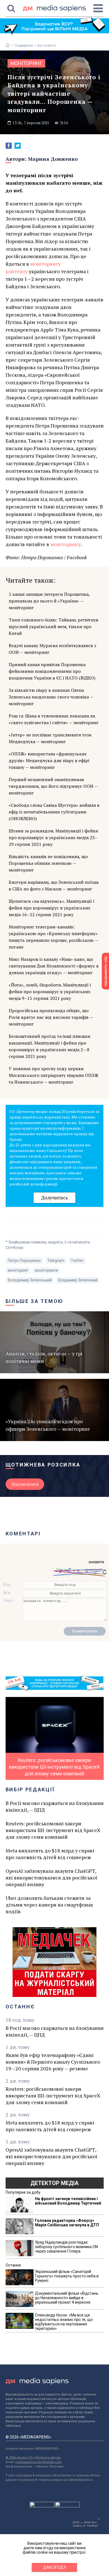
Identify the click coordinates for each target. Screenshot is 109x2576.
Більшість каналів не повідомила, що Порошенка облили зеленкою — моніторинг (48, 863)
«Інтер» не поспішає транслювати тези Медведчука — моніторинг (50, 738)
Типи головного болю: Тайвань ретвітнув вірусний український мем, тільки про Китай (54, 626)
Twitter (77, 1261)
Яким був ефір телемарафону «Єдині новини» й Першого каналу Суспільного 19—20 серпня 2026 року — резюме (53, 2062)
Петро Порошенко (24, 1261)
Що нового (47, 45)
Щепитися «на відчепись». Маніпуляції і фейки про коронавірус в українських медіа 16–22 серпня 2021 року (51, 908)
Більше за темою (35, 1301)
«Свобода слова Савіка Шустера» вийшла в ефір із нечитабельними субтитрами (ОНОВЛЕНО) (54, 812)
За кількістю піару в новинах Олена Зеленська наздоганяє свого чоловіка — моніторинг (51, 697)
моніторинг (26, 63)
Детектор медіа (54, 2183)
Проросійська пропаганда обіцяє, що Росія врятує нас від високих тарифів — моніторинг (51, 1017)
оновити (96, 1562)
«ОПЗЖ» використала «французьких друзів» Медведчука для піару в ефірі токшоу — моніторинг (49, 760)
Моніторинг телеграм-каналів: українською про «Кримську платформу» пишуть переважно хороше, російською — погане (53, 937)
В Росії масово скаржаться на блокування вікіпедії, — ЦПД (55, 1806)
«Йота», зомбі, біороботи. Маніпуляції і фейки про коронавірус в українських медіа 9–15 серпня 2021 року (50, 991)
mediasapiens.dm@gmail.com (39, 2462)
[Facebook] (9, 146)
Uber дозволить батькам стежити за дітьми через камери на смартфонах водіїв (49, 1905)
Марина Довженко (53, 159)
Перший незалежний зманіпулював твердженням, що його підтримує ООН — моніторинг (53, 786)
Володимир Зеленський (30, 1280)
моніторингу (66, 544)
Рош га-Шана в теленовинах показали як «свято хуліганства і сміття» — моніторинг (54, 719)
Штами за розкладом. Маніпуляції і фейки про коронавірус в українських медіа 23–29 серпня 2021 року (53, 837)
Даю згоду (55, 2567)
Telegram (56, 1261)
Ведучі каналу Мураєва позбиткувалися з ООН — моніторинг (52, 649)
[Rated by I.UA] (42, 2506)
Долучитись (54, 1198)
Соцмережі (24, 45)
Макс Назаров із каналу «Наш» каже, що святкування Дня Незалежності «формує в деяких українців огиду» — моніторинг (54, 966)
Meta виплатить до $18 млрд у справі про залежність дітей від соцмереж (50, 1854)
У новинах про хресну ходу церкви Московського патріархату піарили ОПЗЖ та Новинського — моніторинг (54, 1075)
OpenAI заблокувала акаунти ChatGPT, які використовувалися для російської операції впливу (51, 1878)
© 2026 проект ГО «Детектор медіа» (33, 2458)
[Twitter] (18, 146)
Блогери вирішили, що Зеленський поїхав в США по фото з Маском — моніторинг (54, 885)
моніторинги (46, 1270)
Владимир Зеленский (78, 1280)
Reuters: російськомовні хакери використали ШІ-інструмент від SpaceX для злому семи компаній (53, 1830)
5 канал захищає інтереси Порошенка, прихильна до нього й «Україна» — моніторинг (49, 601)
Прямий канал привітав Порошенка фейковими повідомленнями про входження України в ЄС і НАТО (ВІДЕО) (52, 671)
